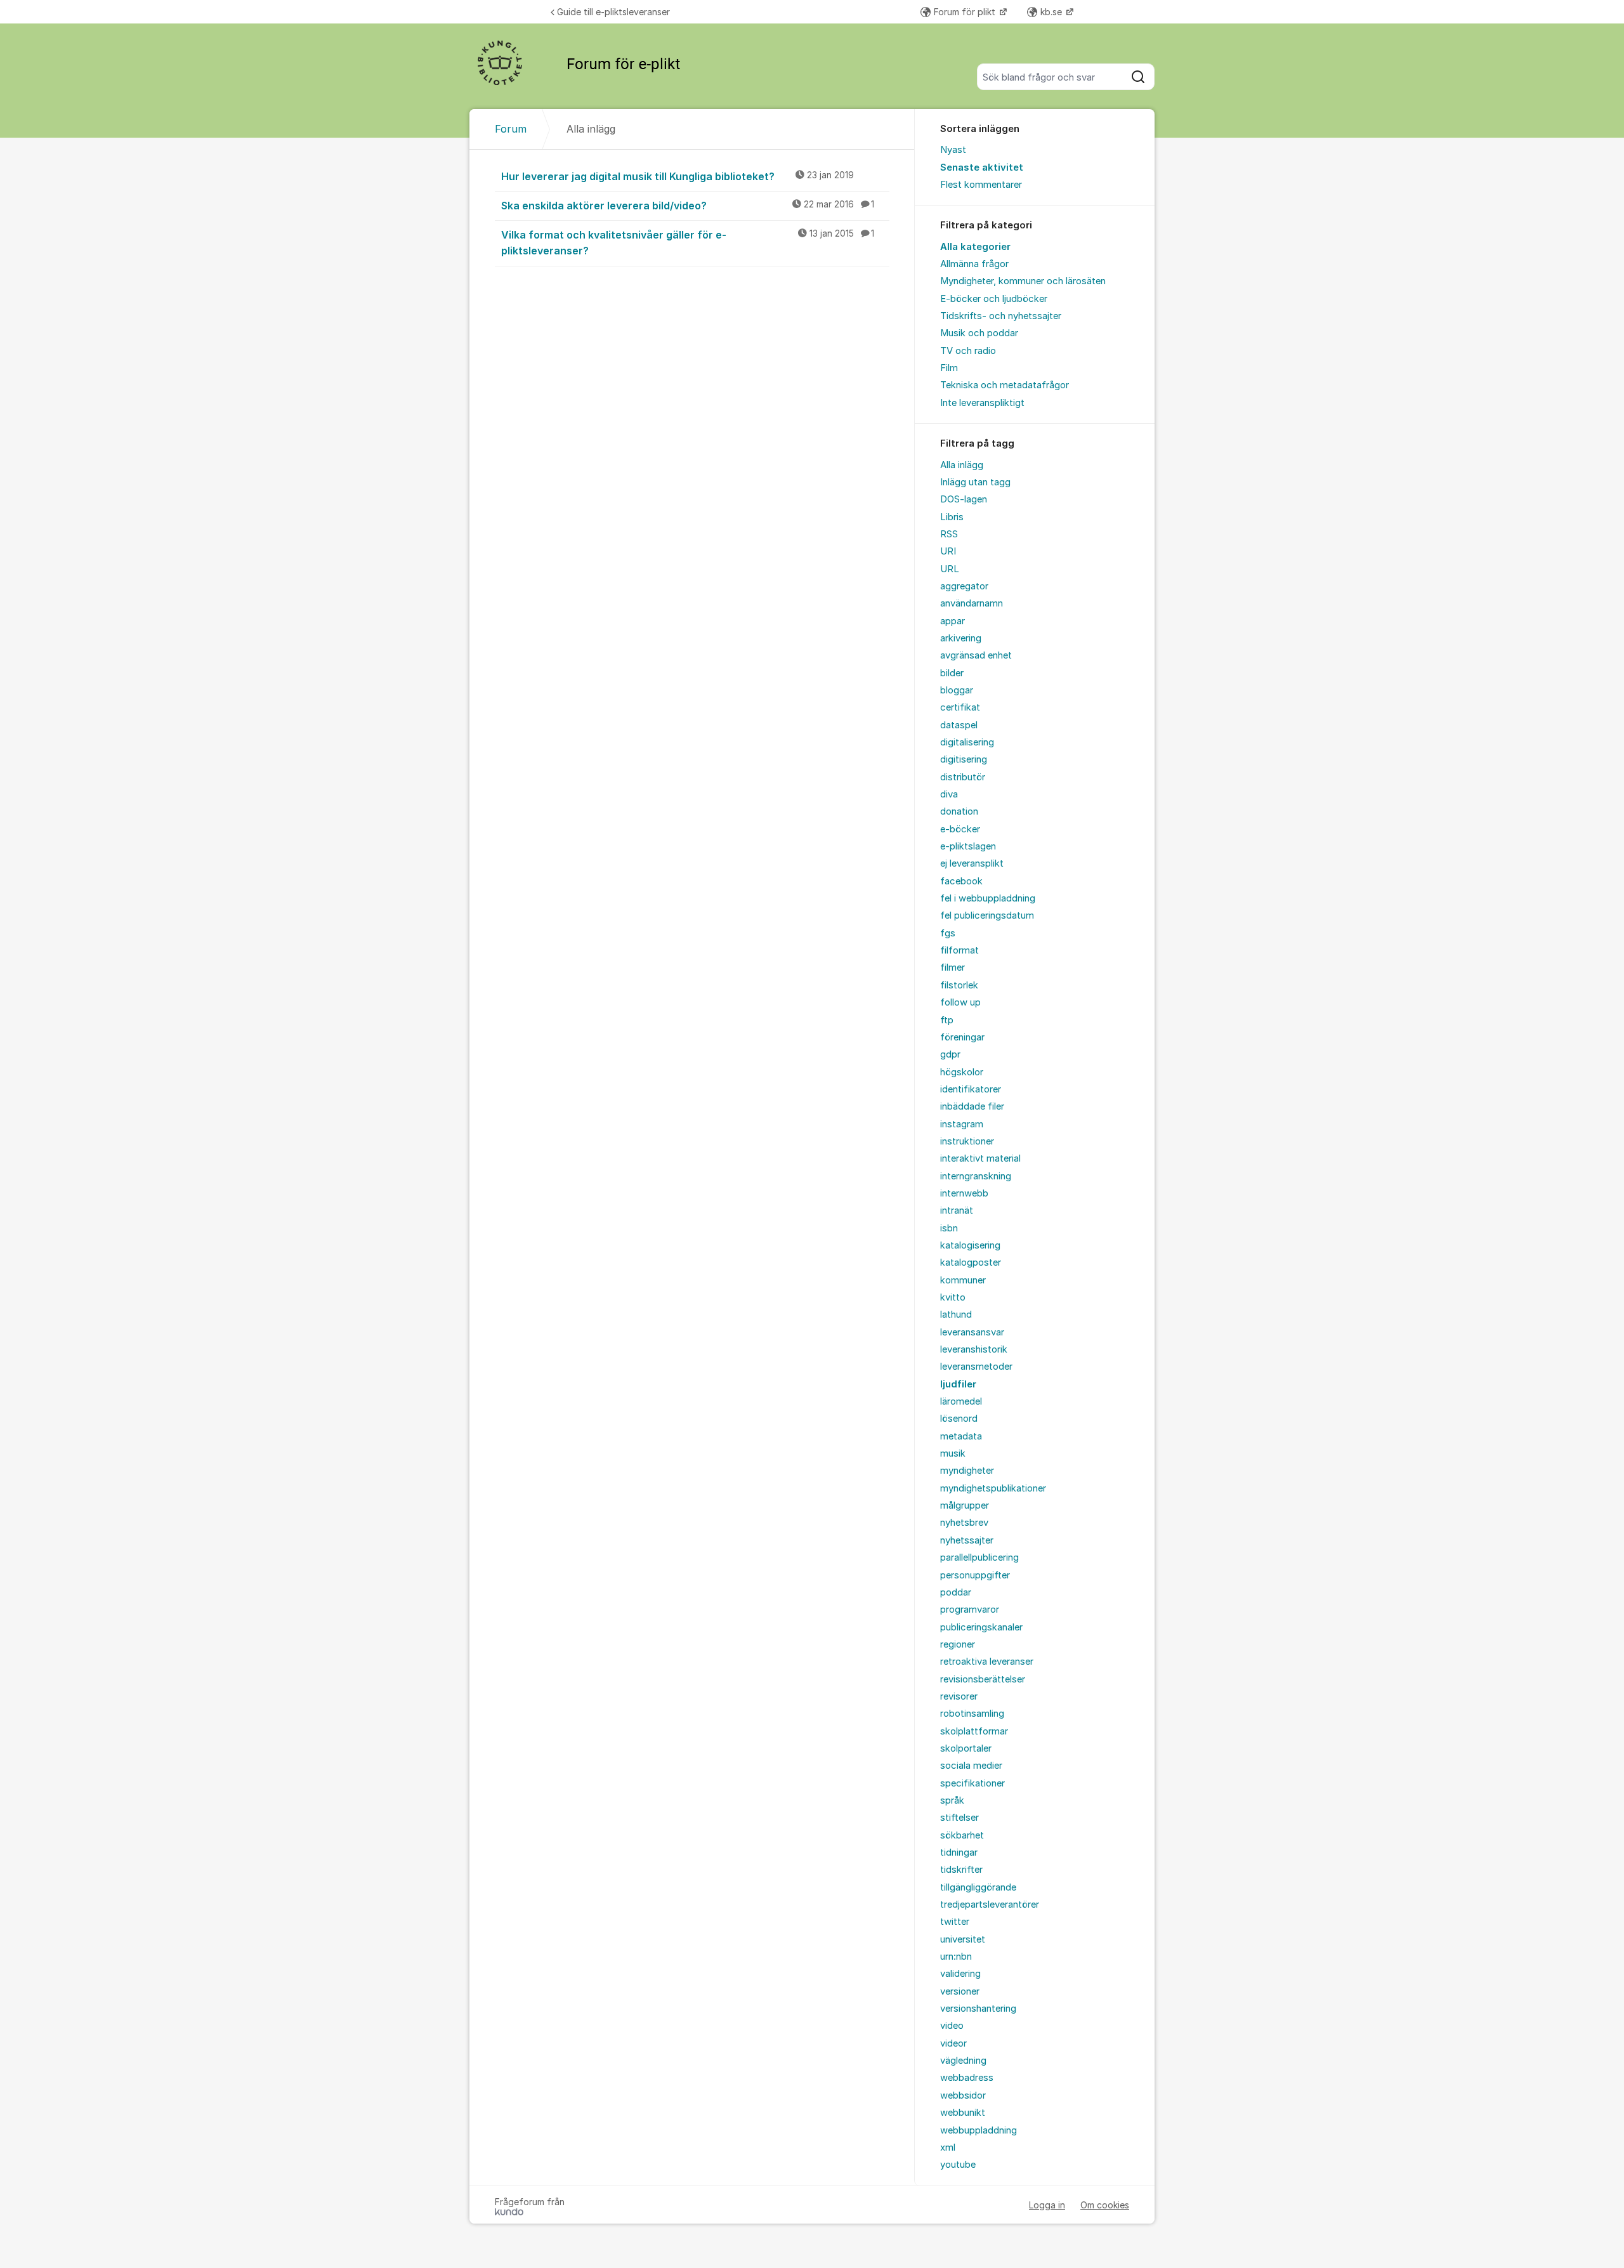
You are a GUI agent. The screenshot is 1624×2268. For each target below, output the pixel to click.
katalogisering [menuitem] (970, 1245)
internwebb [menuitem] (964, 1193)
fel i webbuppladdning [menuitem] (988, 898)
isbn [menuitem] (949, 1228)
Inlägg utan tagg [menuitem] (975, 482)
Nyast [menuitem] (953, 150)
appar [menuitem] (953, 621)
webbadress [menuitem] (967, 2078)
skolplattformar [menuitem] (974, 1731)
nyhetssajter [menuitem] (967, 1540)
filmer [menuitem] (953, 967)
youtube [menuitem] (958, 2165)
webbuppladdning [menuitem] (979, 2130)
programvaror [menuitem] (970, 1609)
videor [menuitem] (953, 2043)
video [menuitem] (952, 2026)
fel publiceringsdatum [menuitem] (987, 915)
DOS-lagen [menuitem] (964, 499)
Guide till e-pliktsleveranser (613, 12)
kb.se (1052, 12)
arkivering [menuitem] (961, 638)
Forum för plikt (966, 12)
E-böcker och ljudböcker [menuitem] (994, 299)
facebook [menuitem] (961, 881)
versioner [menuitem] (960, 1991)
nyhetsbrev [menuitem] (964, 1523)
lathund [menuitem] (956, 1314)
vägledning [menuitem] (963, 2061)
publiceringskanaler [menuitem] (981, 1627)
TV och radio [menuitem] (968, 351)
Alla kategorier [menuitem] (975, 247)
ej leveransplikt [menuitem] (972, 863)
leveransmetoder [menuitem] (976, 1367)
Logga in (1047, 2205)
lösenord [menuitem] (959, 1419)
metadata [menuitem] (961, 1436)
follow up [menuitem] (960, 1002)
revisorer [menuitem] (959, 1696)
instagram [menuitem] (962, 1124)
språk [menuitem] (952, 1800)
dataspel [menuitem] (959, 725)
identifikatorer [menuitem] (971, 1089)
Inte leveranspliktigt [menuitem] (982, 403)
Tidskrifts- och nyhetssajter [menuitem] (1001, 316)
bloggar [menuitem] (957, 690)
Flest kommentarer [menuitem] (981, 185)
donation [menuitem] (959, 811)
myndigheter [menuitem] (967, 1471)
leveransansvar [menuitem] (972, 1332)
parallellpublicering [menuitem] (979, 1557)
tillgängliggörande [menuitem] (978, 1887)
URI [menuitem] (948, 551)
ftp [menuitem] (947, 1020)
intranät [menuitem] (957, 1210)
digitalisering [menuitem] (967, 742)
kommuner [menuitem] (963, 1280)
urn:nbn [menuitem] (956, 1957)
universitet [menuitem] (963, 1939)
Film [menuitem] (949, 368)
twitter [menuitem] (955, 1922)
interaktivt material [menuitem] (980, 1158)
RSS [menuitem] (949, 534)
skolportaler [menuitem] (966, 1748)
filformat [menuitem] (959, 950)
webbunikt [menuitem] (963, 2113)
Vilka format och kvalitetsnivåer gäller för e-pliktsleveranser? (688, 243)
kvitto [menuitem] (953, 1297)
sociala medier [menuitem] (971, 1766)
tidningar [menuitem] (959, 1852)
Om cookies (1105, 2205)
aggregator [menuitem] (964, 586)
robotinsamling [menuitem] (972, 1714)
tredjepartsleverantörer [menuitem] (990, 1904)
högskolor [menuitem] (962, 1072)
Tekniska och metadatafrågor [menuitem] (1005, 385)
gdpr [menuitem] (950, 1054)
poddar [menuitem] (956, 1592)
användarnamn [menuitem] (972, 603)
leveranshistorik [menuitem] (974, 1349)
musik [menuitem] (953, 1453)
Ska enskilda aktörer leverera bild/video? (688, 206)
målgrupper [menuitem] (965, 1505)
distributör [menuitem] (963, 777)
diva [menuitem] (949, 794)
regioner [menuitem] (958, 1644)
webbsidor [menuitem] (963, 2095)
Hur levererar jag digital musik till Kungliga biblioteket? (678, 176)
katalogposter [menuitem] (971, 1262)
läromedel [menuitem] (961, 1401)
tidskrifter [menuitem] (961, 1870)
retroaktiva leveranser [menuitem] (987, 1662)
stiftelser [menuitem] (959, 1818)
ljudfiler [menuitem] (958, 1384)
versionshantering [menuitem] (978, 2009)
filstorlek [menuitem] (959, 985)
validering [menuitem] (960, 1974)
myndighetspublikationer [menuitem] (993, 1488)
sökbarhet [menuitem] (962, 1835)
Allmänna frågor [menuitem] (974, 264)
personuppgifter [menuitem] (975, 1575)
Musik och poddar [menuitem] (979, 333)
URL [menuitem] (950, 569)
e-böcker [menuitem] (960, 829)
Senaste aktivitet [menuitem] (982, 167)
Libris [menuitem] (952, 517)
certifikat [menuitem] (960, 707)
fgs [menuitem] (948, 933)
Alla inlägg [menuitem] (962, 465)
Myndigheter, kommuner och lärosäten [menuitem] (1023, 281)
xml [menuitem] (948, 2147)
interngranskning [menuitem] (976, 1176)
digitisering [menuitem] (964, 759)
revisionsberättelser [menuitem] (983, 1679)
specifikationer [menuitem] (972, 1783)
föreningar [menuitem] (962, 1037)
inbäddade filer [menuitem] (972, 1106)
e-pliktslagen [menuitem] (968, 846)
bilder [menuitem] (952, 673)
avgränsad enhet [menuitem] (976, 655)
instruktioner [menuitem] (967, 1141)
